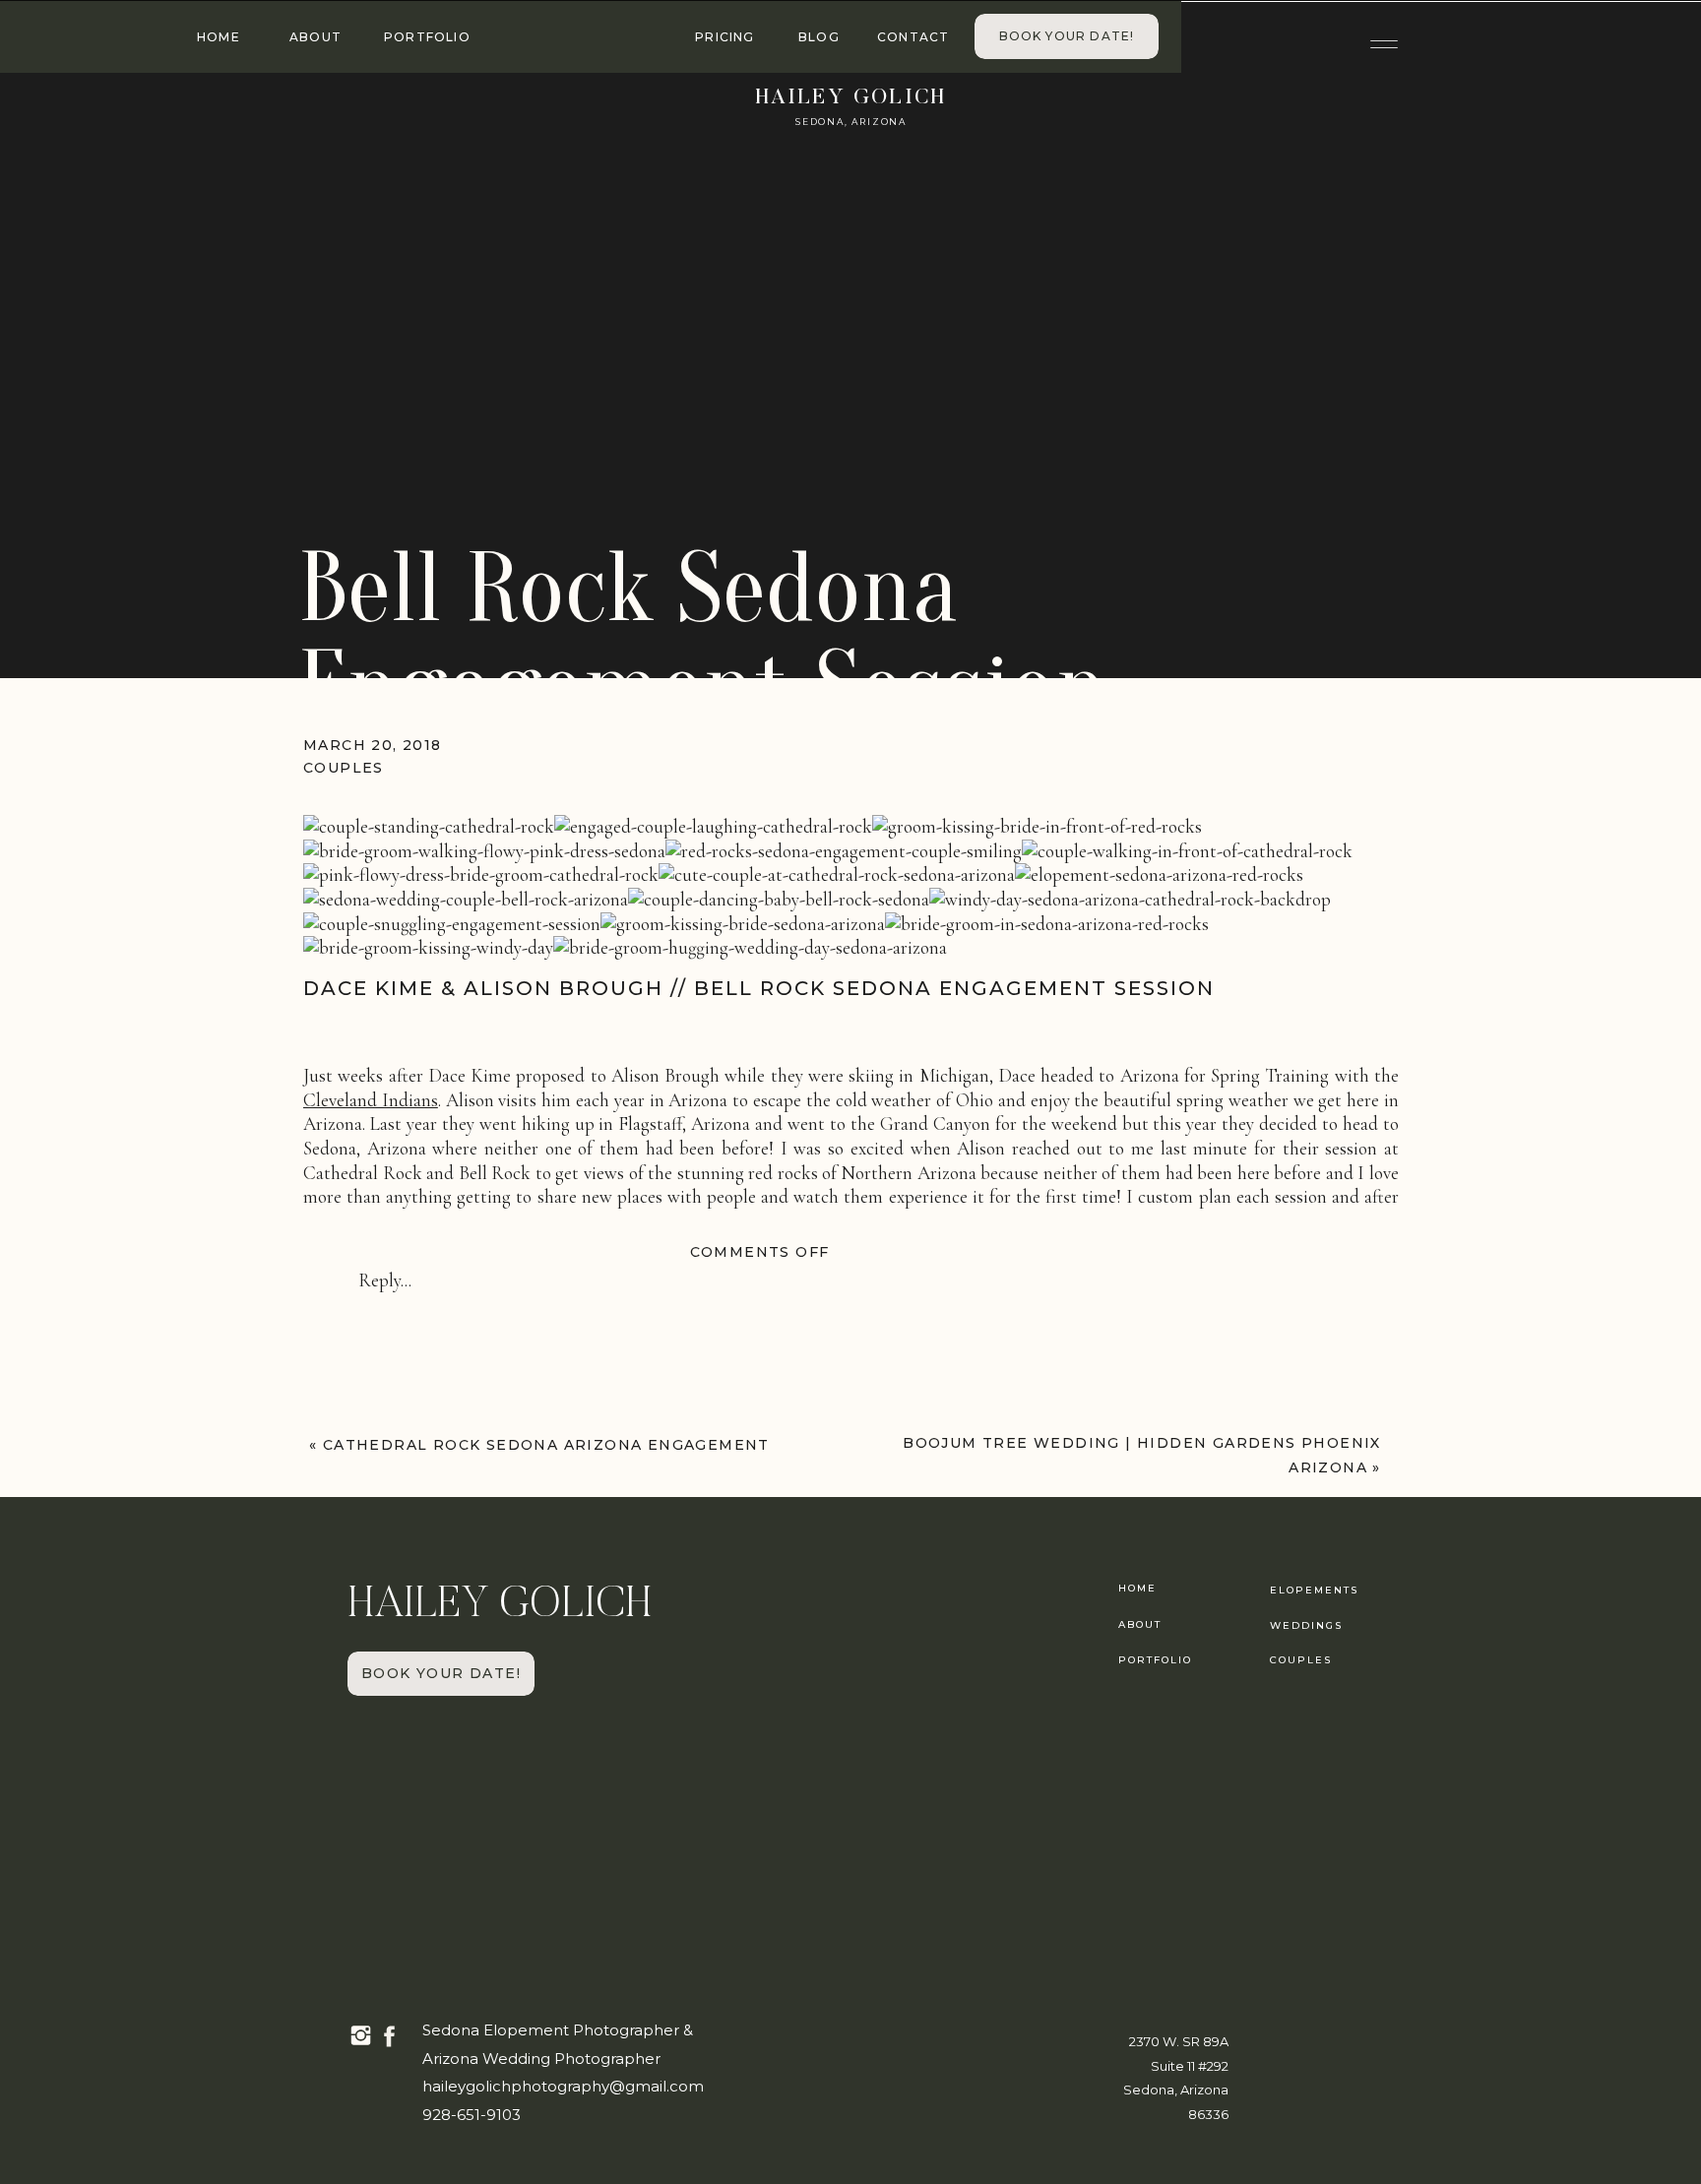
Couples (344, 768)
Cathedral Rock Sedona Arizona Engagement (546, 1445)
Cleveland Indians (371, 1100)
